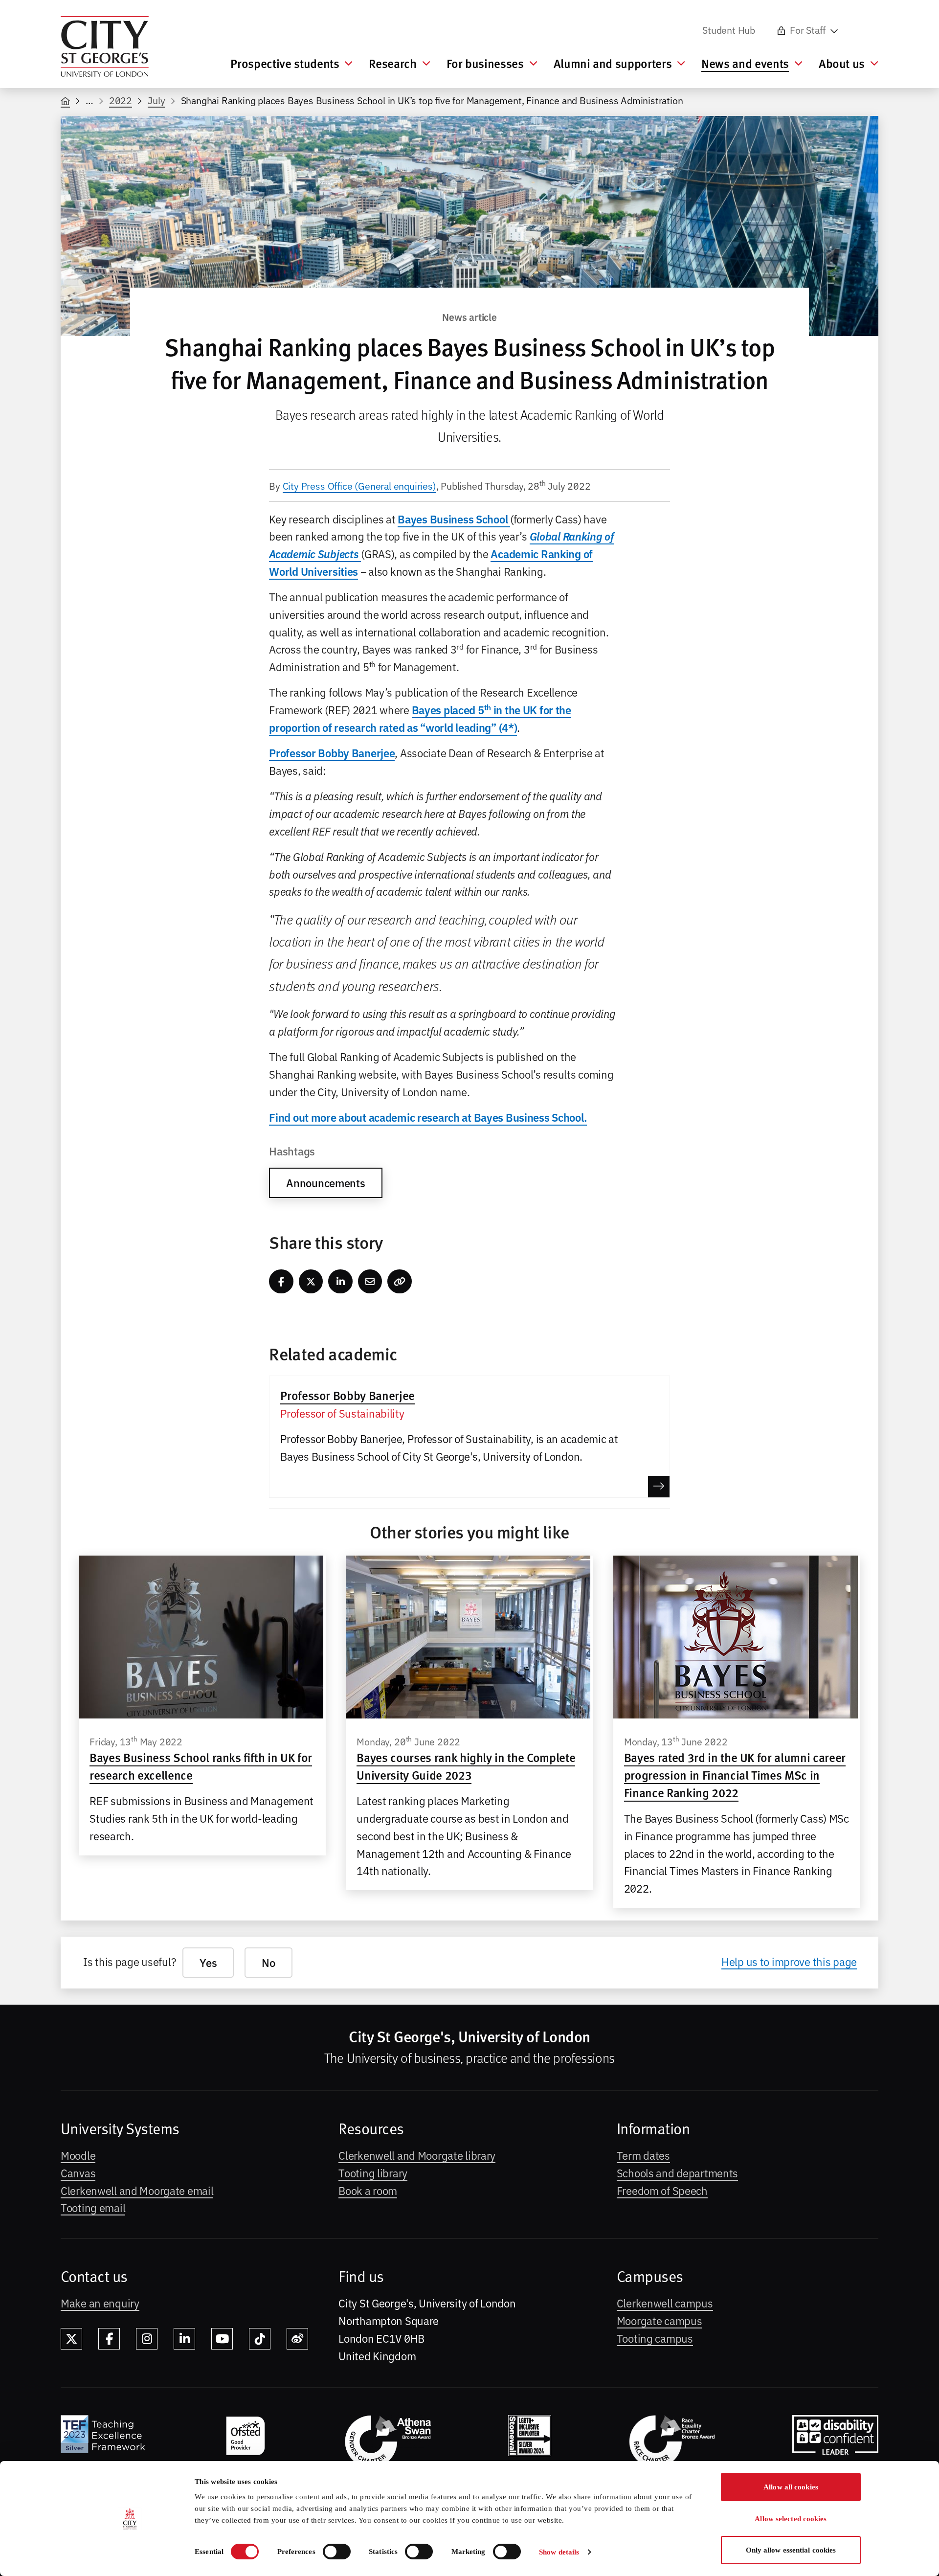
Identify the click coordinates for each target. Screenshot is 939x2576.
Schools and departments (677, 2172)
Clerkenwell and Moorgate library (417, 2155)
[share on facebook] (281, 1282)
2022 (121, 100)
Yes (208, 1962)
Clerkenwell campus (665, 2303)
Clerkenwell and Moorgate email (137, 2190)
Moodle (78, 2155)
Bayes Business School (454, 519)
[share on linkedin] (340, 1282)
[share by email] (370, 1282)
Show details (559, 2552)
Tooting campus (655, 2338)
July (156, 100)
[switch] (337, 2552)
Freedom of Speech (662, 2190)
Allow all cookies (791, 2487)
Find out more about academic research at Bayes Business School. (428, 1117)
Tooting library (373, 2172)
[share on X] (311, 1282)
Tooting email (93, 2207)
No (268, 1962)
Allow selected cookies (791, 2519)
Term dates (643, 2155)
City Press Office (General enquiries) (359, 486)
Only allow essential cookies (791, 2550)
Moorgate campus (660, 2320)
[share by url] (400, 1282)
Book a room (368, 2190)
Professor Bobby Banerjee (332, 753)
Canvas (78, 2172)
